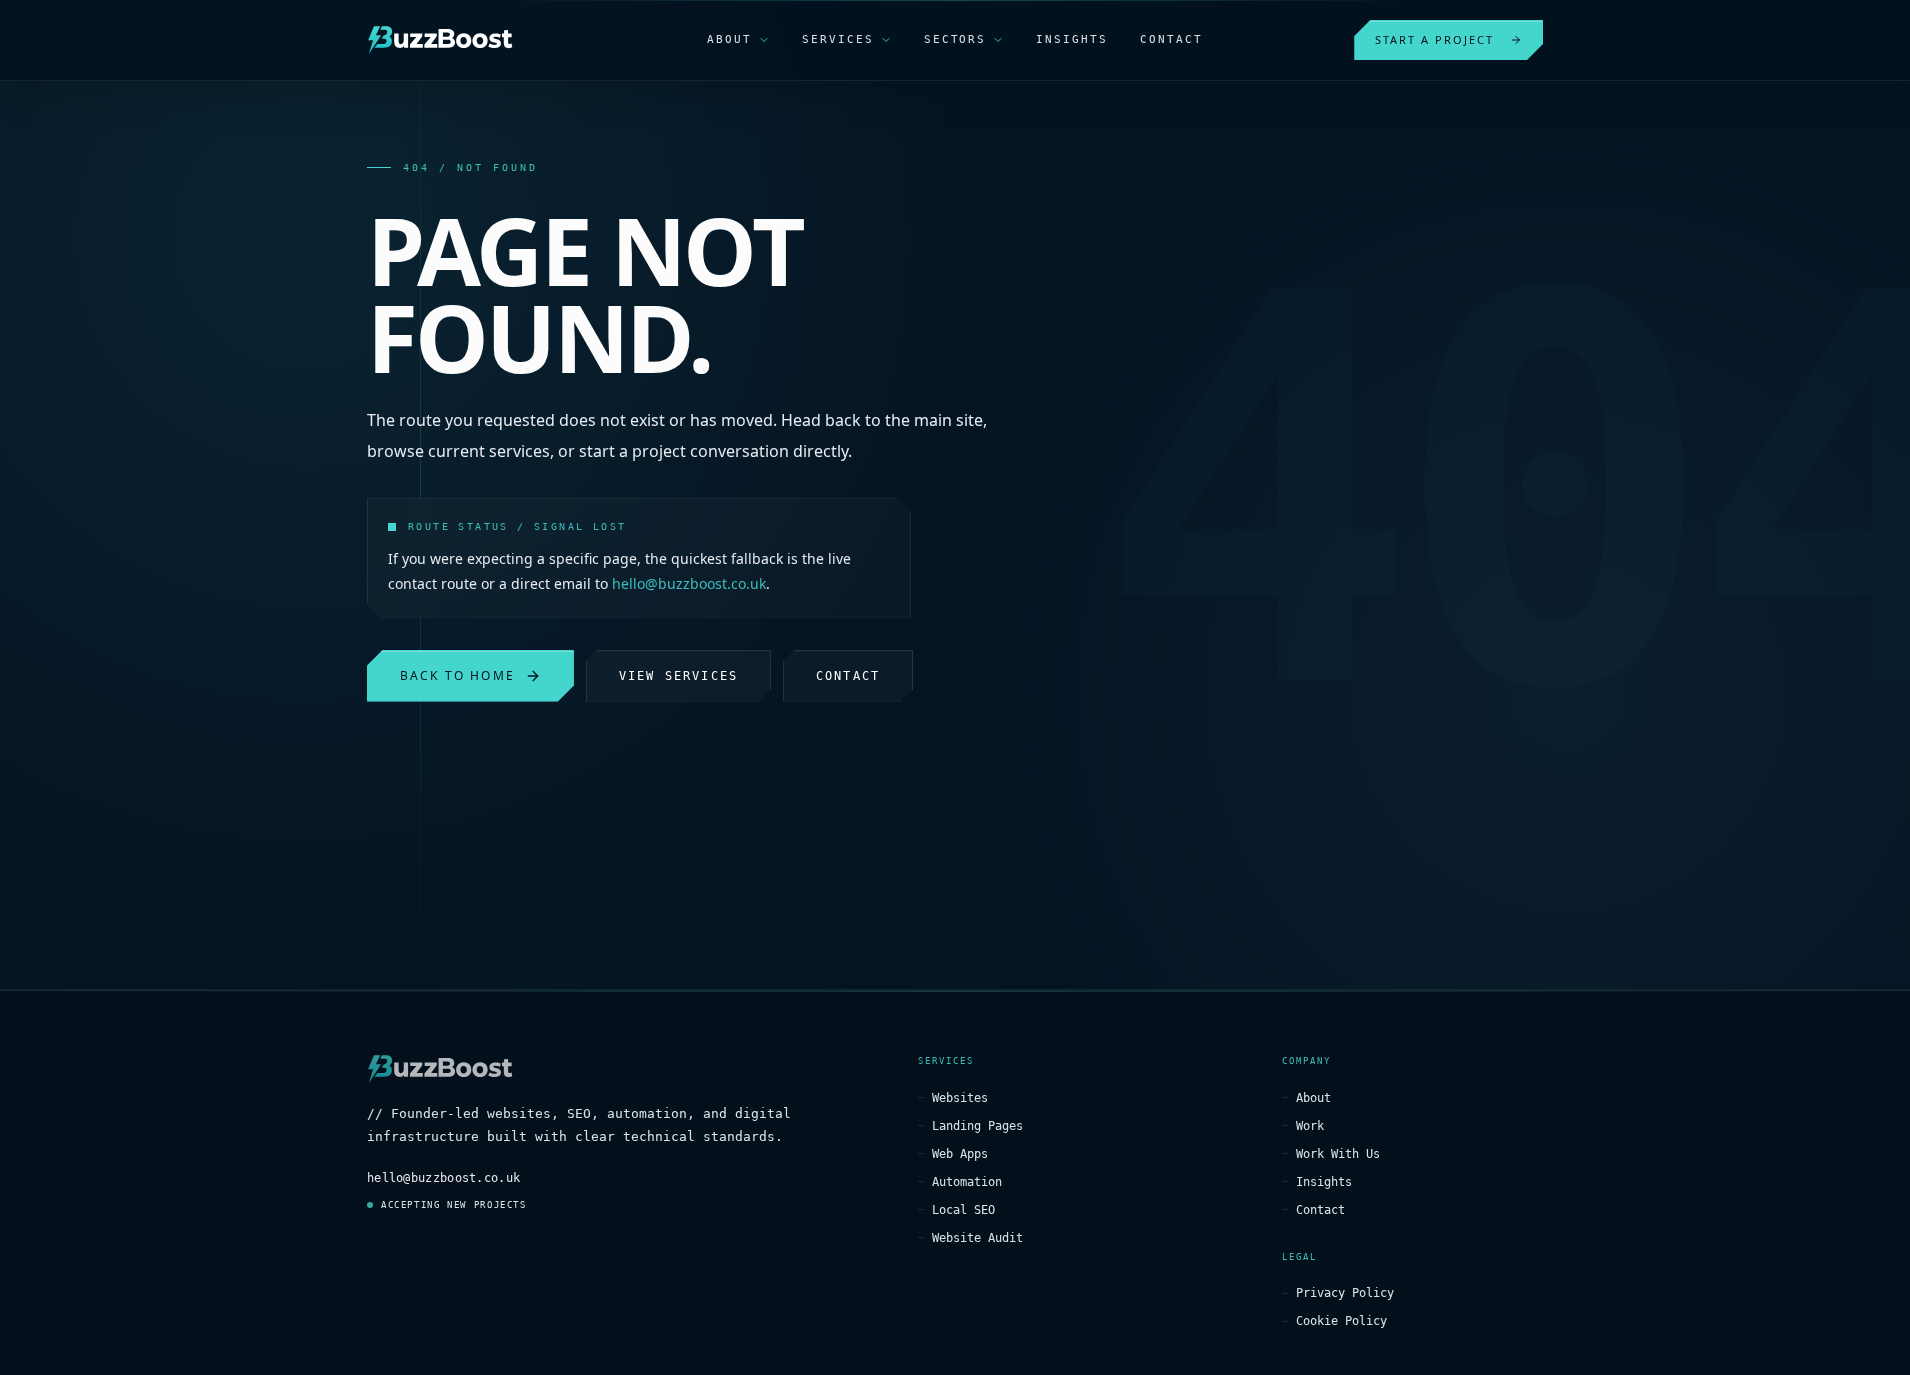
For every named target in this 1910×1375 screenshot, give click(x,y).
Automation (967, 1182)
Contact (848, 676)
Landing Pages (977, 1126)
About (1313, 1098)
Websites (960, 1098)
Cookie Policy (1341, 1321)
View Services (678, 676)
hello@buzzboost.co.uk (689, 583)
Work (1310, 1126)
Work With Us (1338, 1154)
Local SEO (963, 1210)
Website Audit (977, 1238)
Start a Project (1434, 39)
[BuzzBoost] (440, 40)
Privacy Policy (1345, 1293)
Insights (1324, 1182)
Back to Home (457, 675)
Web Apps (960, 1154)
